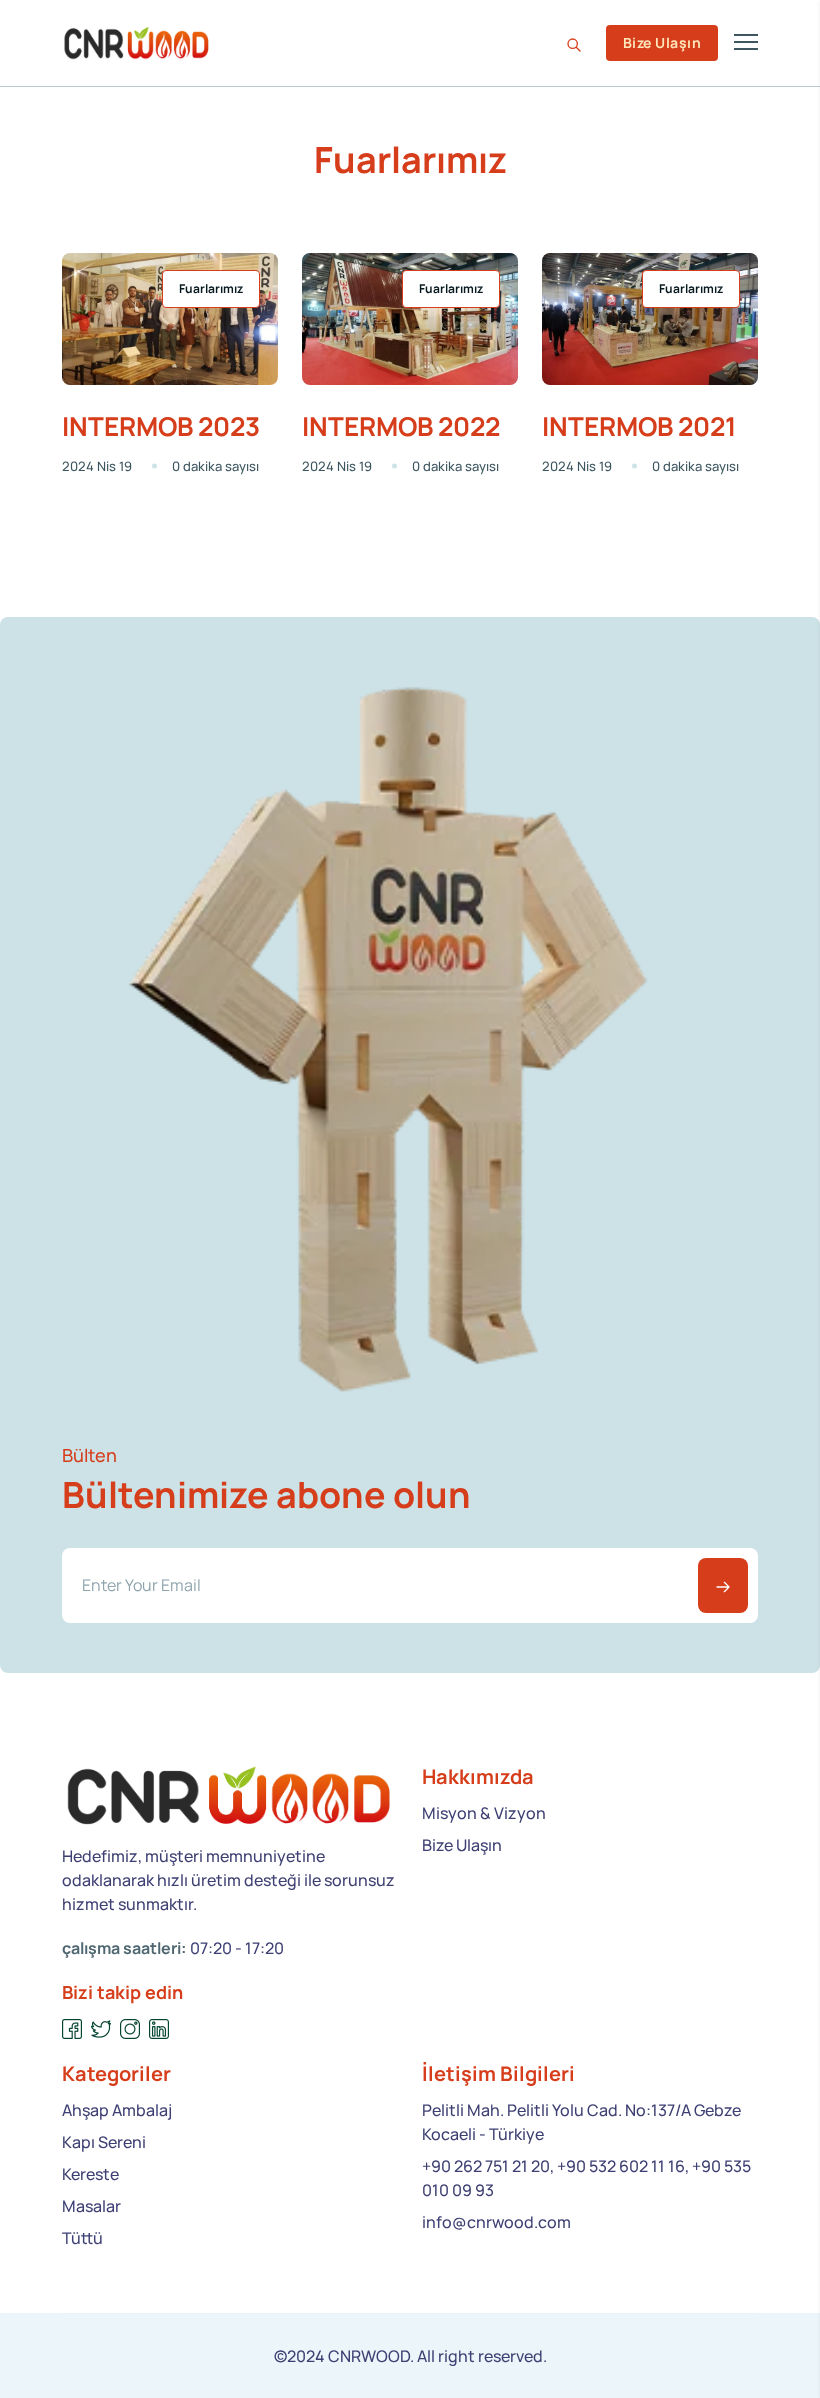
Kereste (90, 2174)
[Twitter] (101, 2029)
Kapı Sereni (104, 2142)
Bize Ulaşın (662, 42)
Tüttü (82, 2238)
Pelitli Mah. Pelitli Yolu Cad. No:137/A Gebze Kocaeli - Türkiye (581, 2122)
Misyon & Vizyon (484, 1813)
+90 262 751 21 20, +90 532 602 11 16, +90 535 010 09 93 (586, 2178)
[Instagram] (130, 2029)
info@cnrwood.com (496, 2222)
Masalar (91, 2206)
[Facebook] (72, 2029)
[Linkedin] (159, 2029)
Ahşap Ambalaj (117, 2110)
